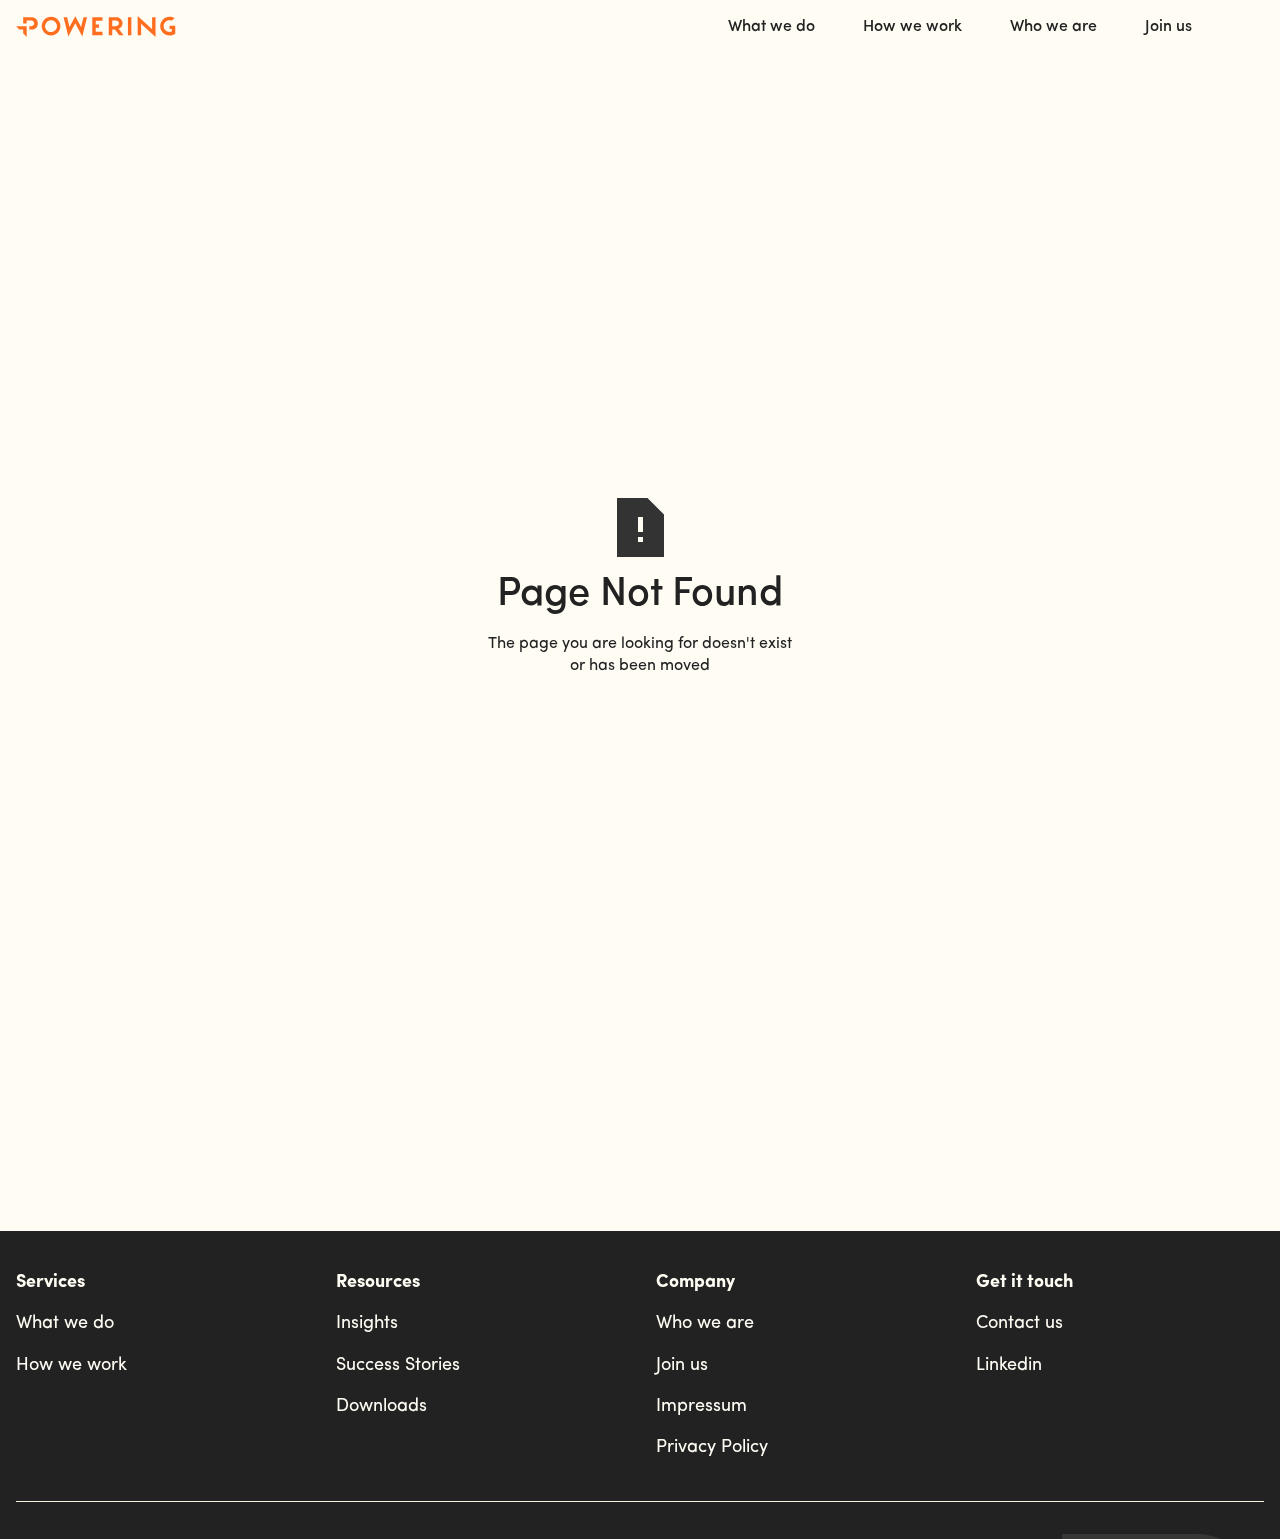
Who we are (705, 1324)
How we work (71, 1366)
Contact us (1019, 1324)
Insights (367, 1324)
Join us (682, 1366)
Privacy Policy (712, 1448)
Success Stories (398, 1366)
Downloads (381, 1407)
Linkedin (1009, 1366)
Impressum (701, 1407)
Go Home (640, 713)
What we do (65, 1324)
